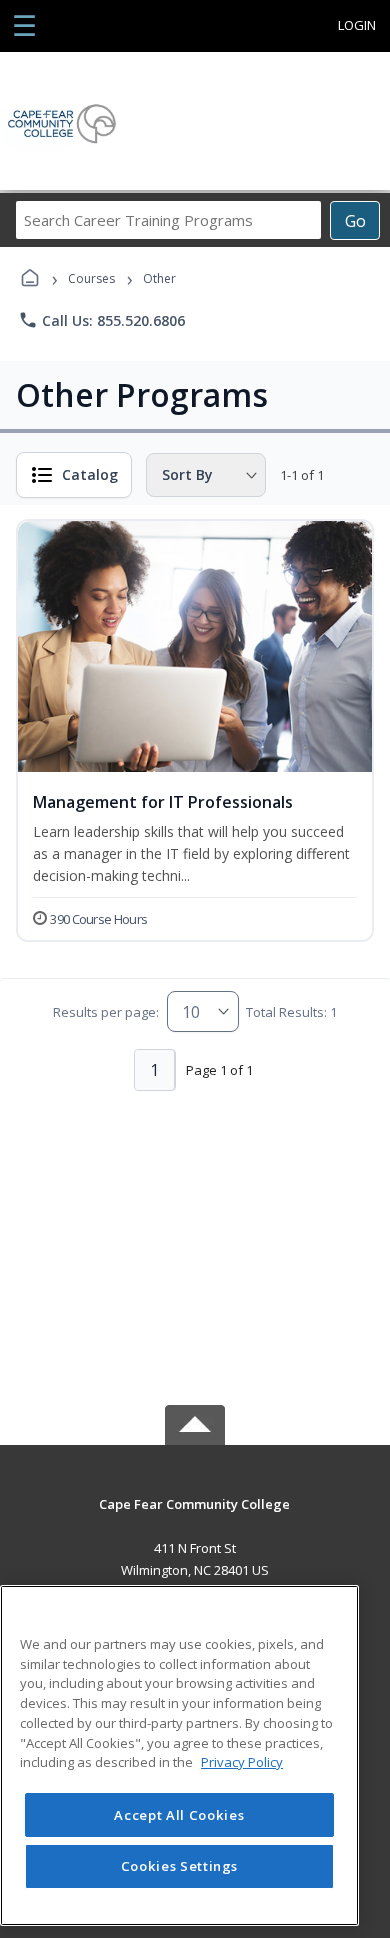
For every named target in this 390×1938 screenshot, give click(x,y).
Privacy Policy (242, 1762)
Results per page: (106, 1012)
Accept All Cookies (179, 1815)
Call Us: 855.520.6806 (101, 320)
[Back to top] (195, 1518)
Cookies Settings (180, 1866)
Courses (91, 278)
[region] (179, 1755)
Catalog (90, 474)
